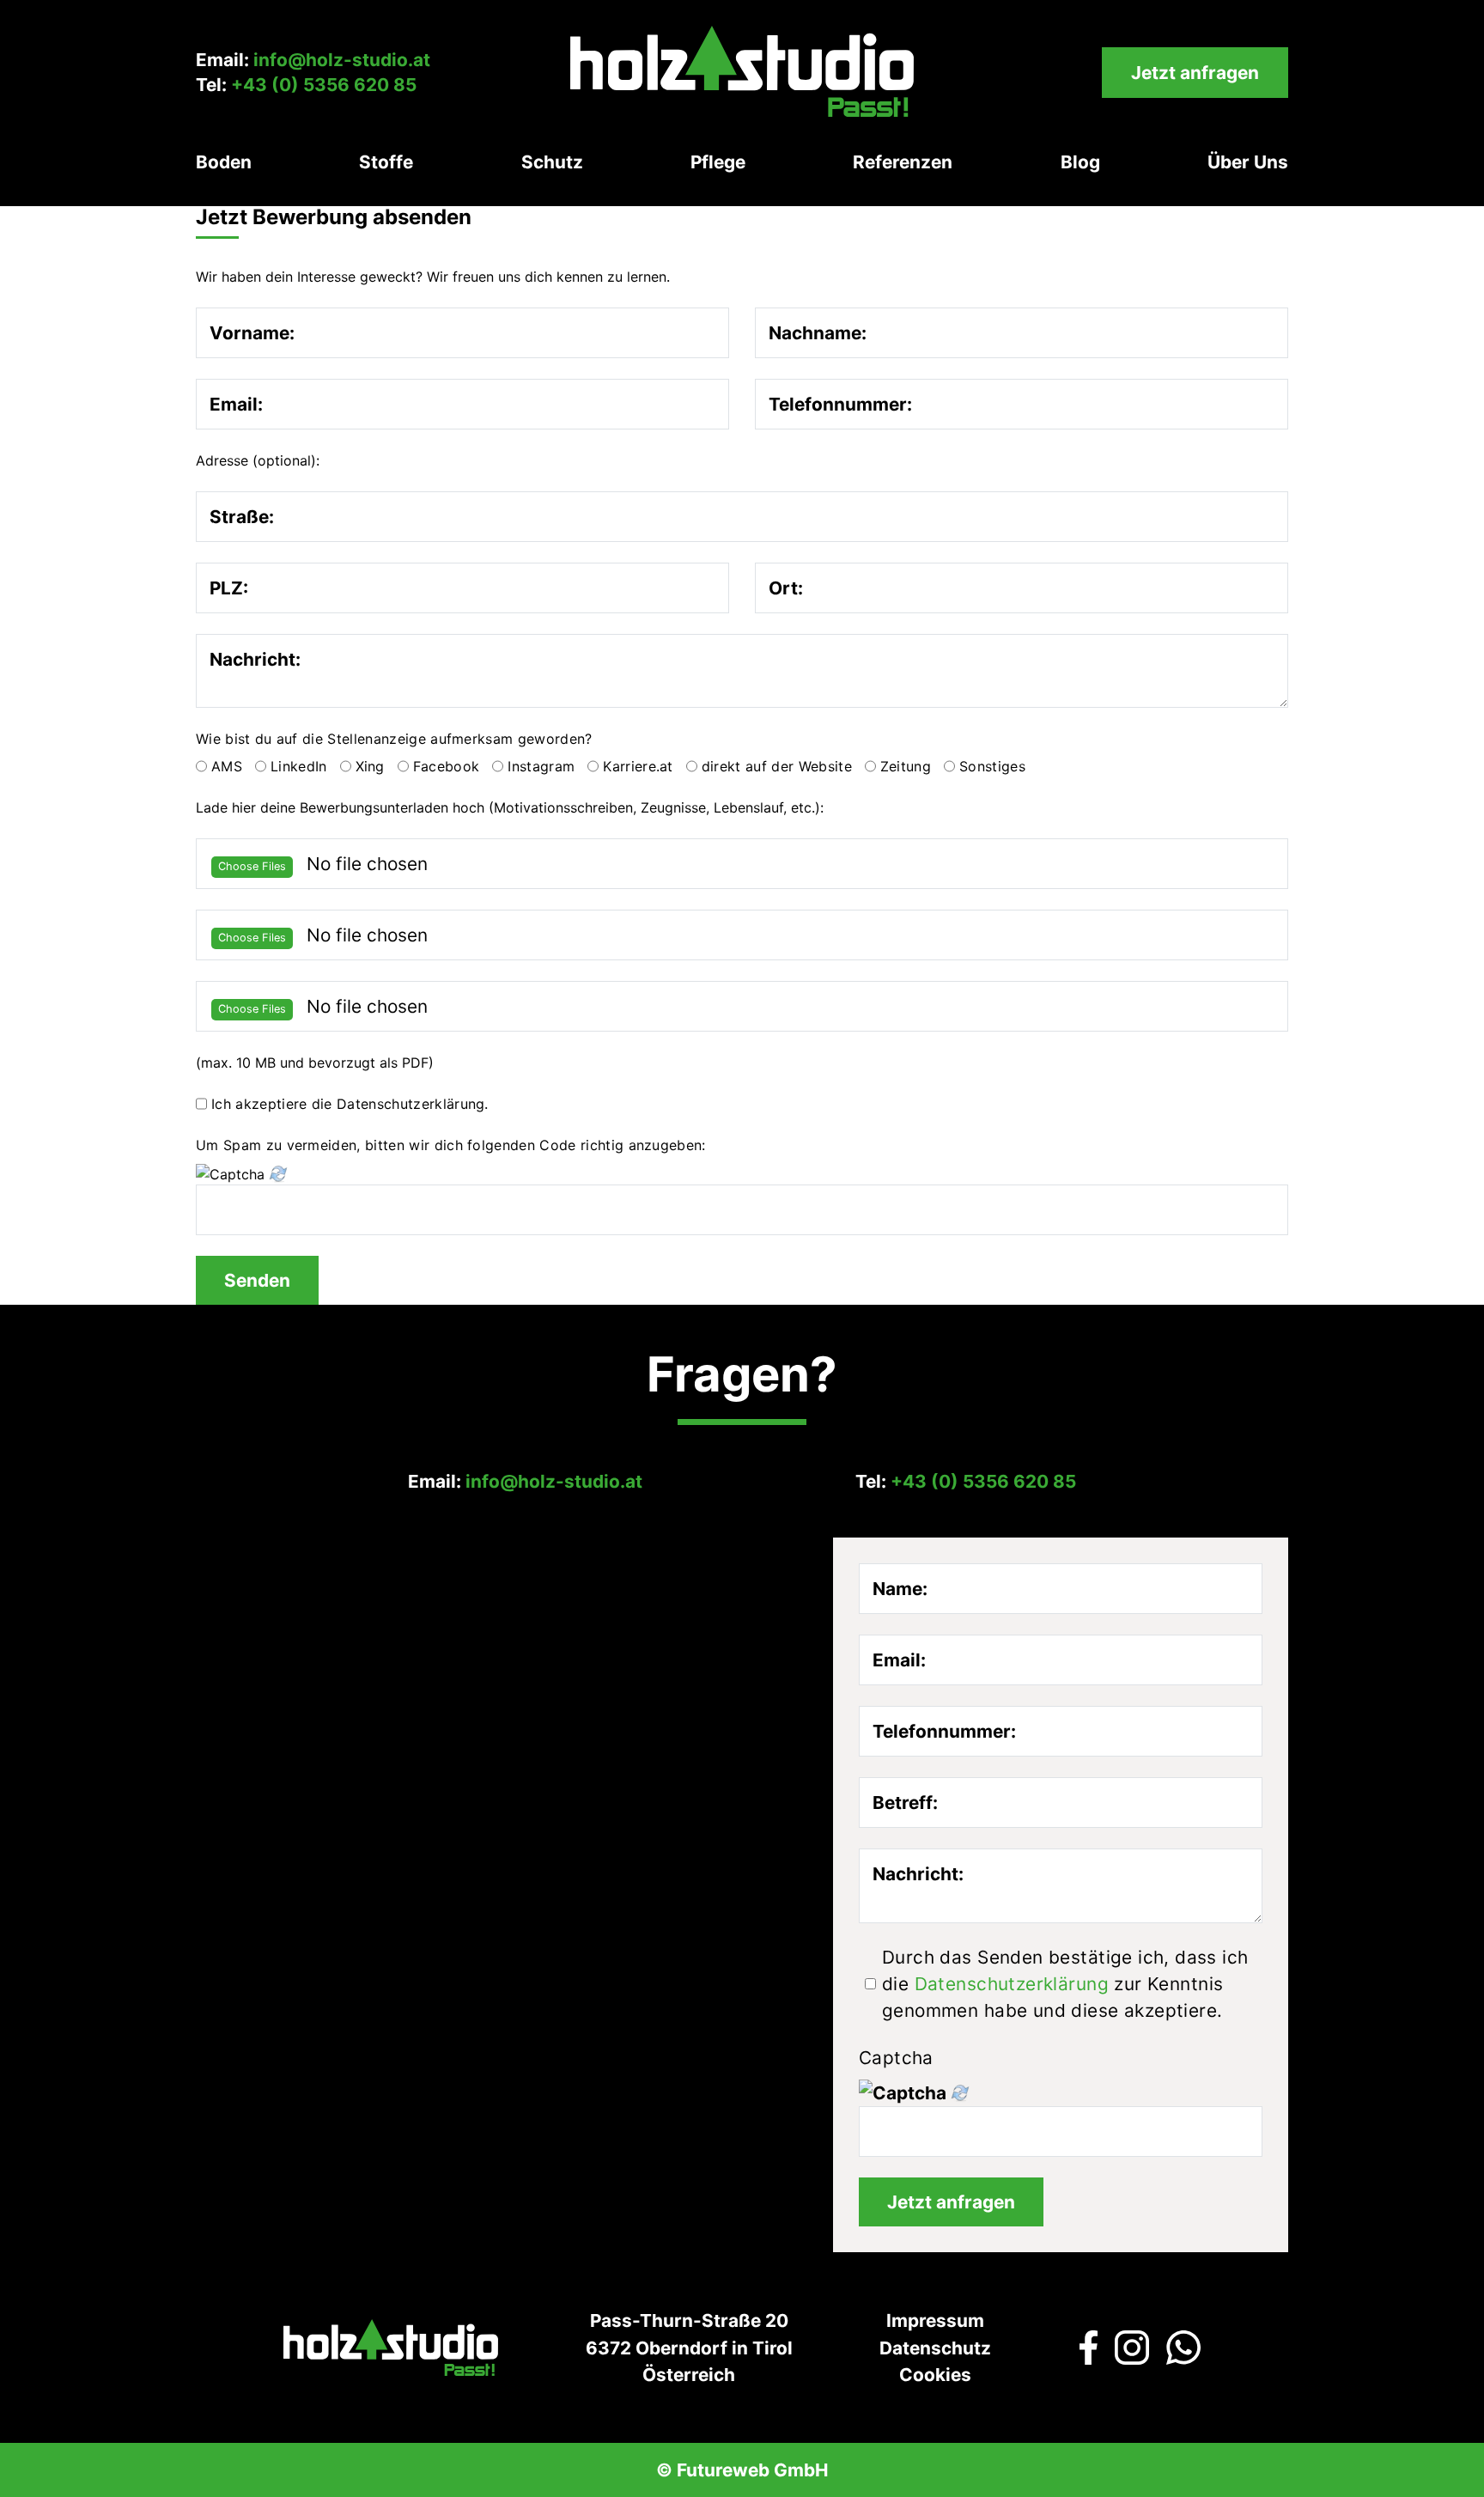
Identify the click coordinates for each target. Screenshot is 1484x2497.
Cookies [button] (935, 2375)
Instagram (541, 766)
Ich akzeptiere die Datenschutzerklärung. (350, 1104)
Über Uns (1248, 162)
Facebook (447, 766)
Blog (1080, 162)
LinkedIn (299, 766)
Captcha (896, 2058)
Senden (257, 1280)
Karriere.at (638, 766)
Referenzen (903, 162)
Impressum (935, 2320)
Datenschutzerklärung (1012, 1984)
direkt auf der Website (777, 766)
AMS (227, 766)
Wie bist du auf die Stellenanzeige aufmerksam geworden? (394, 739)
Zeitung (906, 766)
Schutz (552, 162)
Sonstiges (992, 766)
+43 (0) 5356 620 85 (324, 85)
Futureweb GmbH (753, 2470)
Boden (224, 162)
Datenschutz (935, 2348)
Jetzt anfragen (1195, 73)
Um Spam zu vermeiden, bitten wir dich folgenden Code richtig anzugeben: (451, 1145)
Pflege (718, 162)
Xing (370, 766)
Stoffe (386, 162)
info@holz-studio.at (342, 60)
